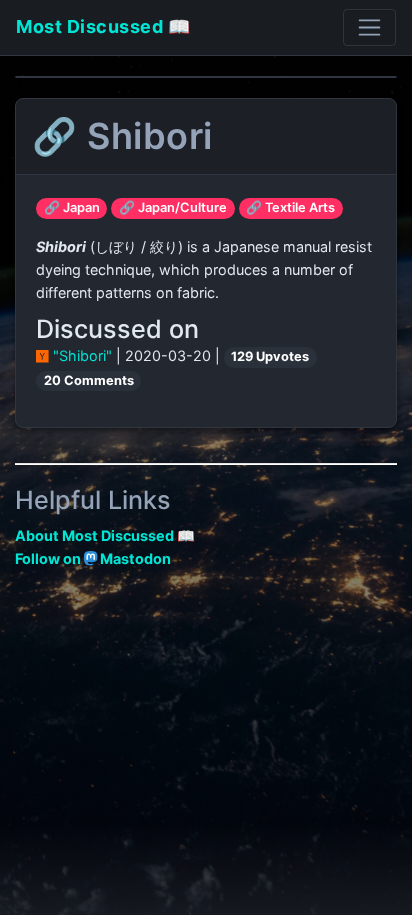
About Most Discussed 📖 (105, 535)
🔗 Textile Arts (290, 207)
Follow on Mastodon (93, 558)
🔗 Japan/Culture (173, 207)
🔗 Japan (72, 207)
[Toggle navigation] (369, 27)
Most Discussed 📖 (103, 26)
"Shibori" (82, 355)
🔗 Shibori (122, 136)
